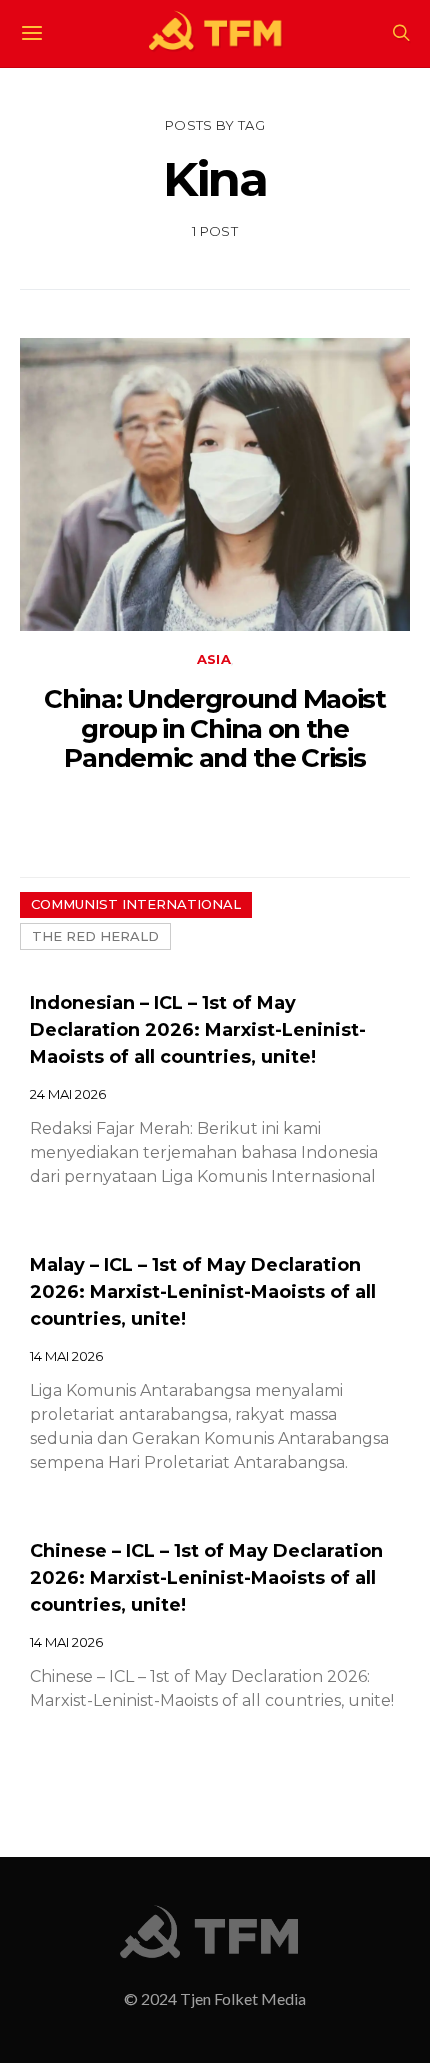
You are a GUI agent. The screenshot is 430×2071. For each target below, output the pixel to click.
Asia (214, 659)
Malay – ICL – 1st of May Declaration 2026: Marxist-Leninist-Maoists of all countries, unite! (203, 1292)
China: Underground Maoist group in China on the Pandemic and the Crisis (215, 728)
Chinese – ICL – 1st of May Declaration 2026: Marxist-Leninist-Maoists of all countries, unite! (206, 1578)
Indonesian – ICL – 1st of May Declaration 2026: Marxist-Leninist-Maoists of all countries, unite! (198, 1030)
